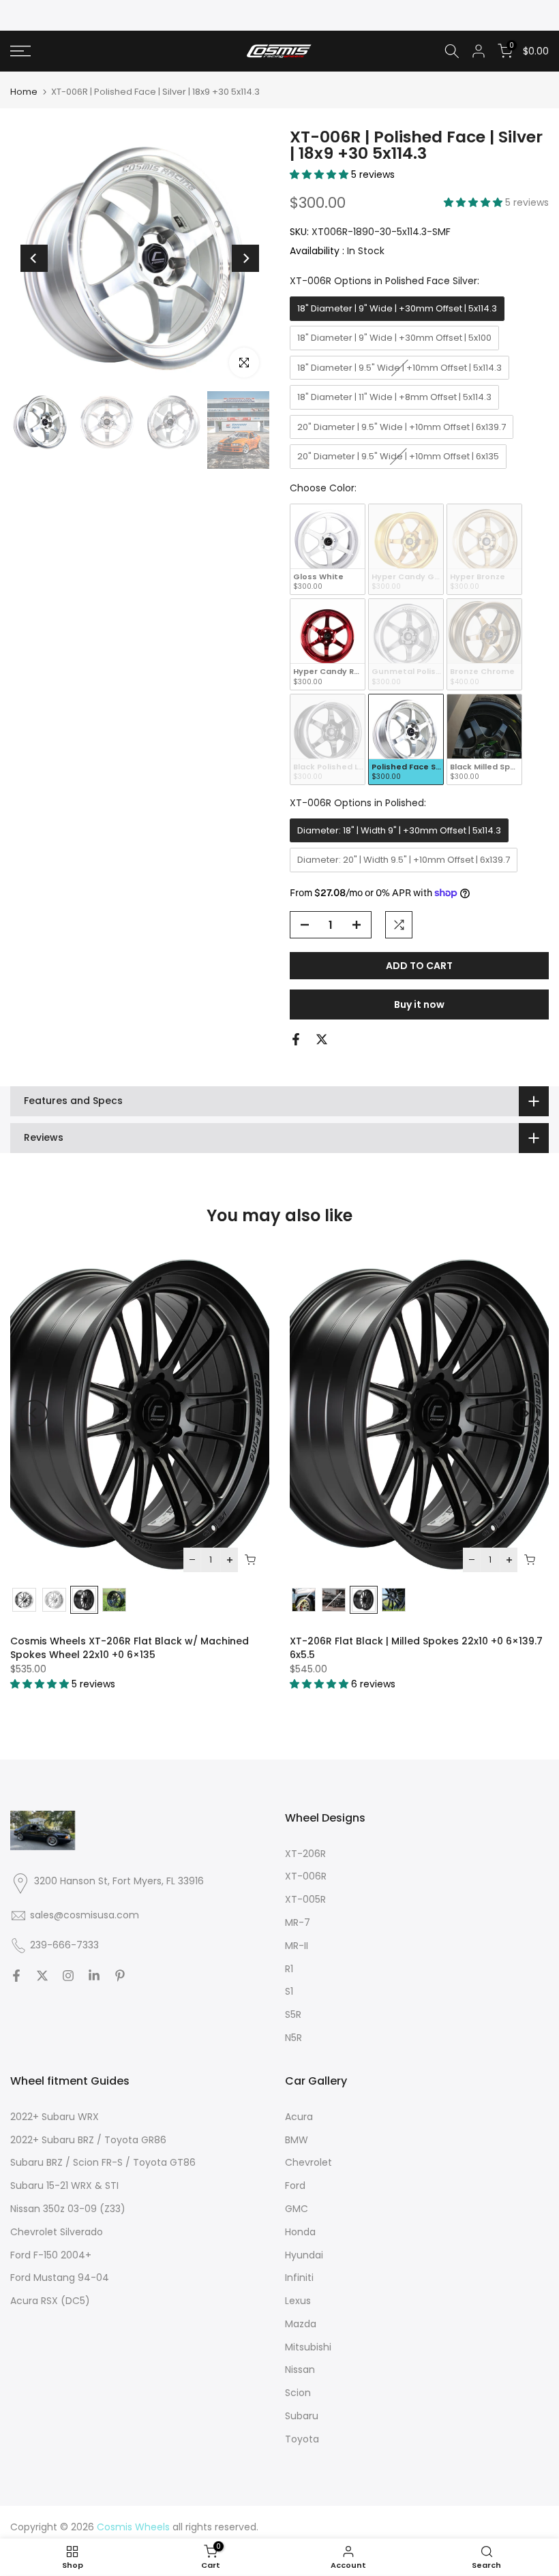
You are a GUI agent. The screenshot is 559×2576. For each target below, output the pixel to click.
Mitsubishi (308, 2347)
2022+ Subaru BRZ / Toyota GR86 (88, 2140)
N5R (293, 2038)
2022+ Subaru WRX (55, 2117)
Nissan (300, 2370)
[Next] (245, 258)
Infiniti (299, 2278)
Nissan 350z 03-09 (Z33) (68, 2209)
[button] (320, 174)
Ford (295, 2186)
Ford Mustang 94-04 (60, 2278)
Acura (299, 2117)
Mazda (301, 2324)
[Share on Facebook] (296, 1039)
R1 (289, 1969)
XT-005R (305, 1899)
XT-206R (305, 1854)
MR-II (297, 1946)
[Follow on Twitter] (42, 1976)
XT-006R (306, 1876)
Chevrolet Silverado (57, 2232)
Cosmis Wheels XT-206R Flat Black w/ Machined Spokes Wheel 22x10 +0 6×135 (130, 1648)
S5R (293, 2014)
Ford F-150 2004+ (51, 2255)
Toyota (302, 2439)
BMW (297, 2140)
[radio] (397, 309)
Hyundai (304, 2255)
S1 (289, 1991)
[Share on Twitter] (322, 1039)
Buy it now (419, 1005)
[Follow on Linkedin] (94, 1976)
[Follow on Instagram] (68, 1976)
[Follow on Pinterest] (120, 1976)
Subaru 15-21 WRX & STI (64, 2186)
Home (24, 92)
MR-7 (298, 1922)
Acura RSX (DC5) (50, 2301)
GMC (297, 2209)
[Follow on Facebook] (16, 1976)
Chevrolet (308, 2162)
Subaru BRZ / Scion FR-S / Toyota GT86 (103, 2162)
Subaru (302, 2416)
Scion (298, 2393)
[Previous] (34, 258)
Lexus (298, 2301)
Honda (300, 2232)
